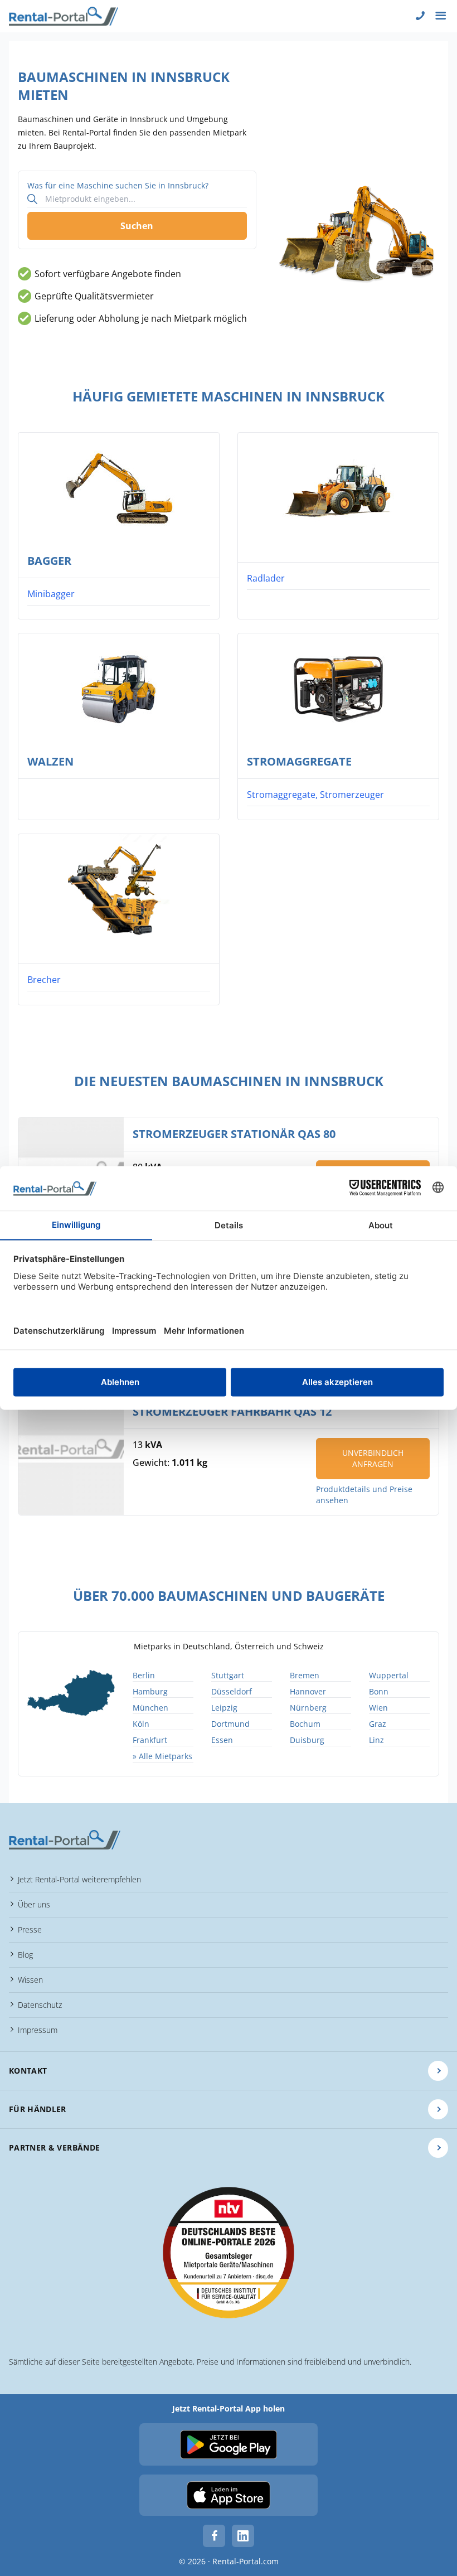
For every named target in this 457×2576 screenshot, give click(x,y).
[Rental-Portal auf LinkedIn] (243, 2536)
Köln (141, 1724)
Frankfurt (150, 1740)
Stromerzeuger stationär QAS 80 (234, 1134)
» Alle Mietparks (162, 1756)
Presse (30, 1929)
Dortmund (230, 1724)
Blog (25, 1955)
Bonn (379, 1691)
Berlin (144, 1675)
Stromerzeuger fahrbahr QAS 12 (232, 1412)
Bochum (305, 1724)
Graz (378, 1724)
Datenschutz (40, 2005)
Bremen (305, 1675)
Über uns (34, 1904)
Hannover (308, 1691)
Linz (376, 1740)
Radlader (266, 578)
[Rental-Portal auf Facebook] (214, 2536)
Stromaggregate (299, 761)
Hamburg (150, 1691)
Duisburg (307, 1740)
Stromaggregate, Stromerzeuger (315, 795)
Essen (222, 1740)
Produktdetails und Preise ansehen (364, 1495)
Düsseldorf (232, 1691)
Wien (378, 1708)
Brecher (44, 980)
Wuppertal (389, 1675)
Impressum (38, 2030)
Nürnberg (308, 1708)
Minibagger (51, 594)
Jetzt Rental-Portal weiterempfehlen (79, 1879)
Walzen (50, 761)
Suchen (137, 226)
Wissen (30, 1980)
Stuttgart (228, 1675)
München (150, 1708)
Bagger (49, 561)
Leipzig (224, 1708)
